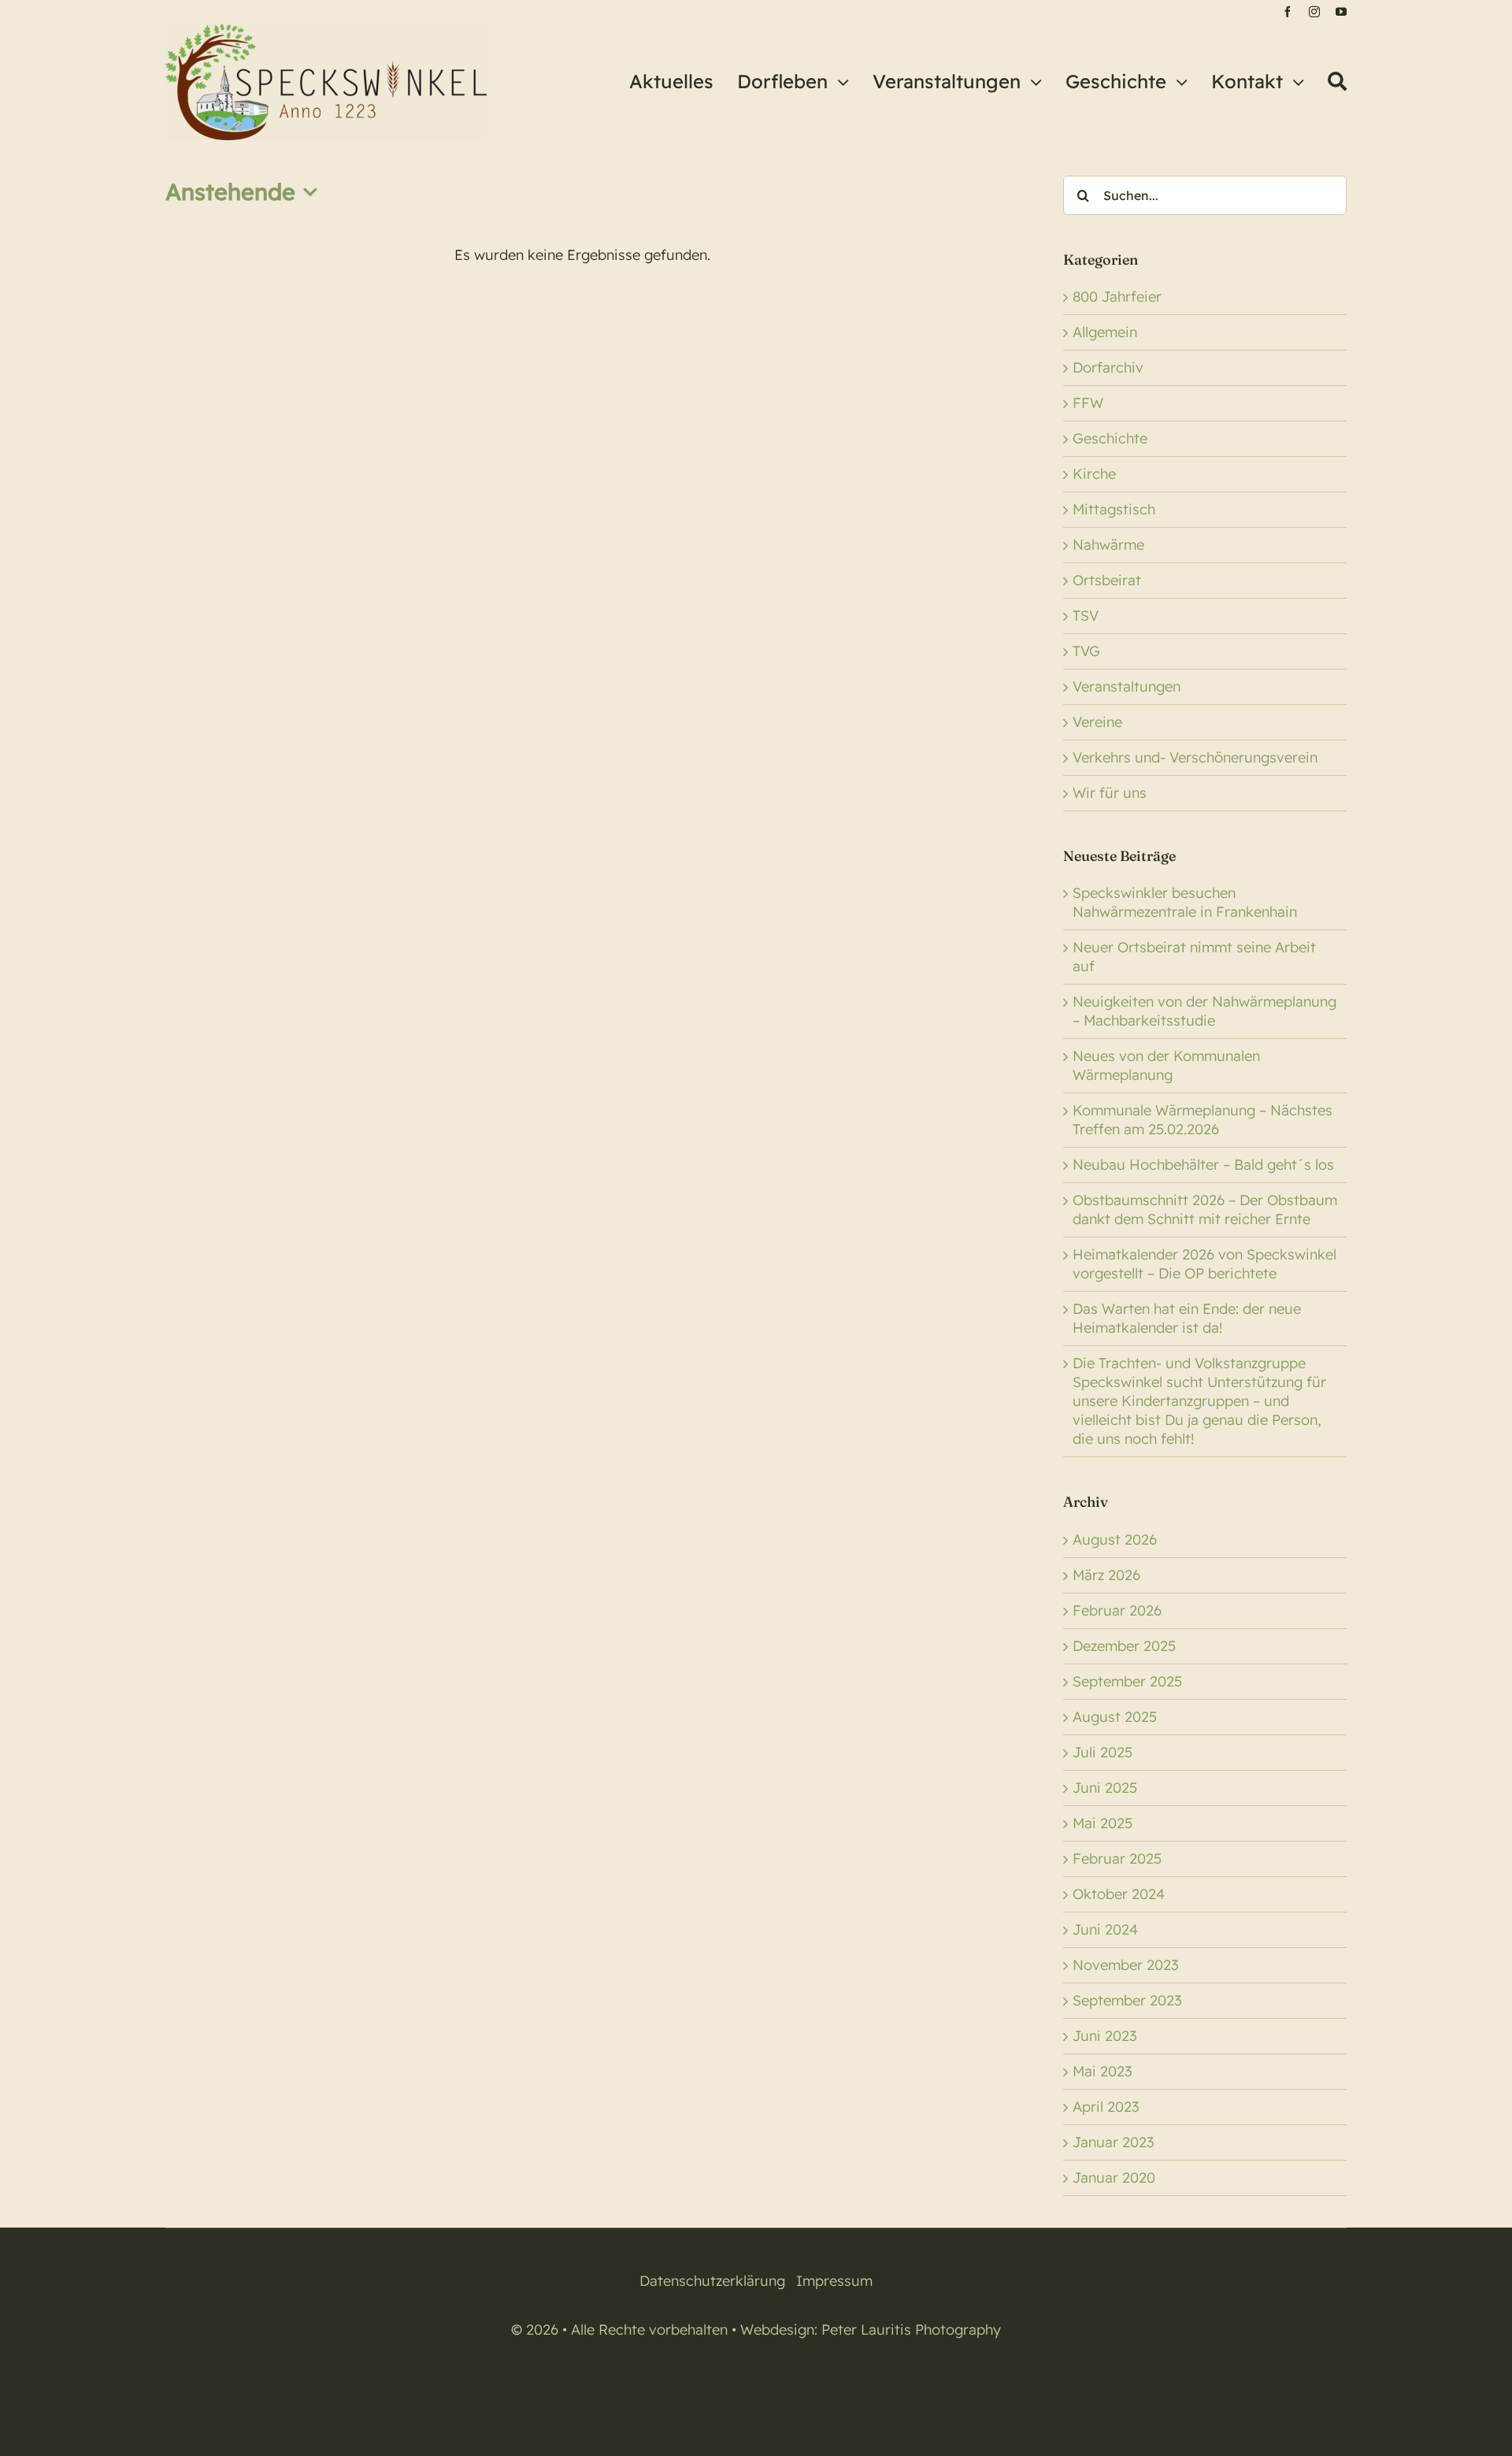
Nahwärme (1108, 545)
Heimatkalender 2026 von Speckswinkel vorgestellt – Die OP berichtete (1204, 1264)
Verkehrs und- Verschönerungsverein (1195, 757)
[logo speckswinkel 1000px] (326, 30)
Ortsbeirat (1107, 580)
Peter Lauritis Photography (911, 2330)
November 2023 (1126, 1965)
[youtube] (1341, 12)
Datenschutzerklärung (712, 2281)
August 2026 (1115, 1540)
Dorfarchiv (1108, 367)
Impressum (834, 2281)
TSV (1086, 616)
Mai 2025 (1102, 1823)
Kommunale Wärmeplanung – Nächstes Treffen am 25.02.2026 (1203, 1120)
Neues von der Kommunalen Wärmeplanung (1166, 1065)
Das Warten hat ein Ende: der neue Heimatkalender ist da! (1187, 1318)
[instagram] (1314, 12)
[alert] (582, 255)
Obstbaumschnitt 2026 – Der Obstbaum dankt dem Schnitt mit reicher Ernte (1205, 1209)
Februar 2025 (1117, 1859)
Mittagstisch (1114, 509)
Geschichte (1110, 438)
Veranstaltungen (1127, 686)
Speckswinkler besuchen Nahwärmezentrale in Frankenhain (1185, 902)
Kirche (1094, 474)
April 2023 (1106, 2107)
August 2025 (1115, 1717)
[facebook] (1288, 12)
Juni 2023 (1105, 2036)
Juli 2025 (1102, 1752)
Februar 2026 (1117, 1610)
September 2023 (1127, 2000)
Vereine (1097, 722)
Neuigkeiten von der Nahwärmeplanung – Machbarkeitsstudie (1204, 1011)
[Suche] (1337, 82)
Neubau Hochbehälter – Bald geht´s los (1203, 1165)
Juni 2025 (1105, 1788)
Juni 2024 (1105, 1929)
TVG (1086, 651)
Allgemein (1105, 332)
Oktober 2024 (1119, 1894)
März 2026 (1106, 1575)
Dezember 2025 (1124, 1646)
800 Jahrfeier (1117, 297)
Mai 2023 (1102, 2071)
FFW (1088, 403)
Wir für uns (1110, 793)
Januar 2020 (1114, 2178)
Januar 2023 (1114, 2142)
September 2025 (1127, 1681)
